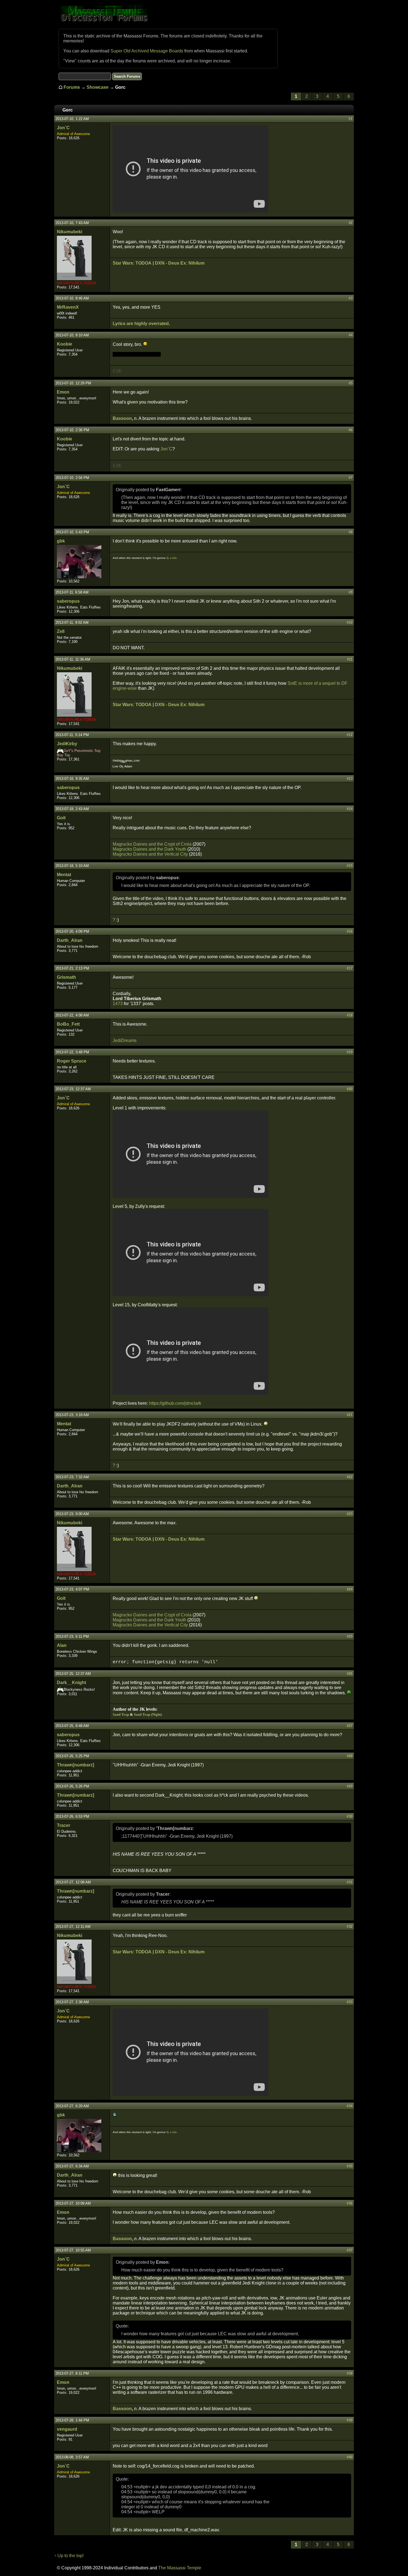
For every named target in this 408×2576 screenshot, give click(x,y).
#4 (351, 335)
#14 (350, 809)
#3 (351, 298)
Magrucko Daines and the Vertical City (150, 854)
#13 (350, 779)
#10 (350, 623)
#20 (350, 1089)
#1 (351, 119)
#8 (351, 532)
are (130, 324)
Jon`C (166, 449)
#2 (351, 223)
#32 (350, 1927)
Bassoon (122, 418)
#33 (350, 2002)
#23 (350, 1514)
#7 (351, 478)
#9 (351, 592)
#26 (350, 1674)
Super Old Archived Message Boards (147, 51)
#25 (350, 1636)
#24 (350, 1589)
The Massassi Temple (180, 2568)
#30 (350, 1816)
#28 (350, 1756)
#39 (350, 2420)
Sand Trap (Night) (148, 1714)
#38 (350, 2373)
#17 (350, 968)
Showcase (98, 87)
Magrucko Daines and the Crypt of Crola (152, 844)
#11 (350, 659)
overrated (159, 324)
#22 (350, 1477)
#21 (350, 1415)
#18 (350, 1015)
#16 (350, 931)
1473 (118, 1004)
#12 (350, 735)
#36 (350, 2203)
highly (141, 324)
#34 (350, 2106)
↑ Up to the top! (69, 2556)
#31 (350, 1882)
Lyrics (119, 324)
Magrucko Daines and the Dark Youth (149, 849)
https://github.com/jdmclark (175, 1403)
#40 (350, 2457)
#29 (350, 1786)
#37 (350, 2250)
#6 (351, 430)
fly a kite (172, 558)
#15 (350, 866)
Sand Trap (121, 1714)
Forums (72, 87)
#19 (350, 1052)
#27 (350, 1726)
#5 (351, 383)
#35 (350, 2166)
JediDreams (125, 1040)
